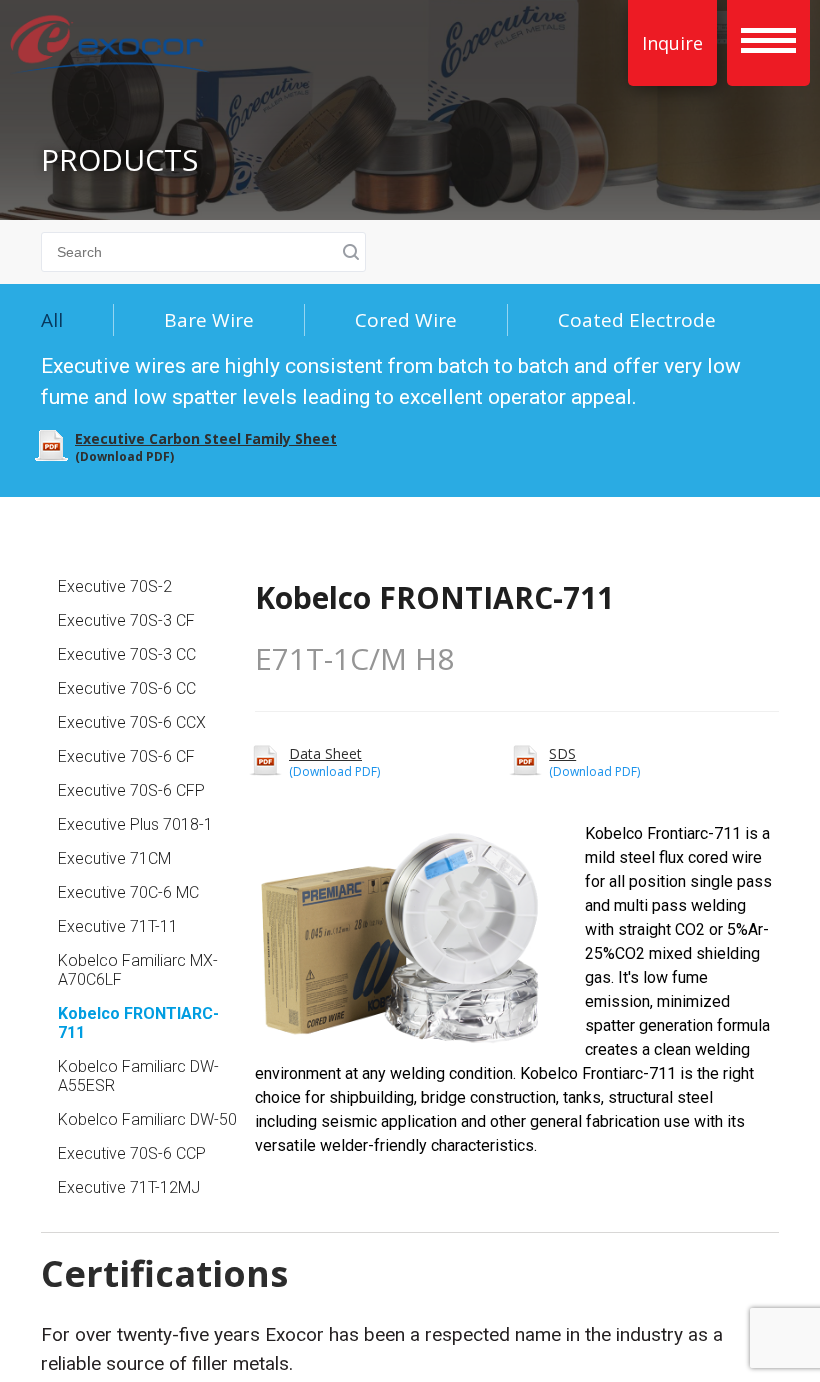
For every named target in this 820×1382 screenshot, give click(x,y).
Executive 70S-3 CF (126, 620)
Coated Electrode (637, 320)
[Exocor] (110, 47)
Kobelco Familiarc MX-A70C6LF (138, 970)
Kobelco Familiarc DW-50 (147, 1119)
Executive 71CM (114, 858)
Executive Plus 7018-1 (135, 824)
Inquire (672, 43)
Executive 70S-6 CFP (131, 790)
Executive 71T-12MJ (129, 1187)
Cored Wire (406, 320)
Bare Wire (209, 320)
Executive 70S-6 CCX (132, 722)
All (52, 320)
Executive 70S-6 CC (127, 688)
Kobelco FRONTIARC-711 (138, 1023)
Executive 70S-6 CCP (132, 1153)
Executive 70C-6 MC (128, 892)
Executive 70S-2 (115, 586)
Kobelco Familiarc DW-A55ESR (138, 1076)
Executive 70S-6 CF (126, 756)
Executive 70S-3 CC (127, 654)
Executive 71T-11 (118, 926)
